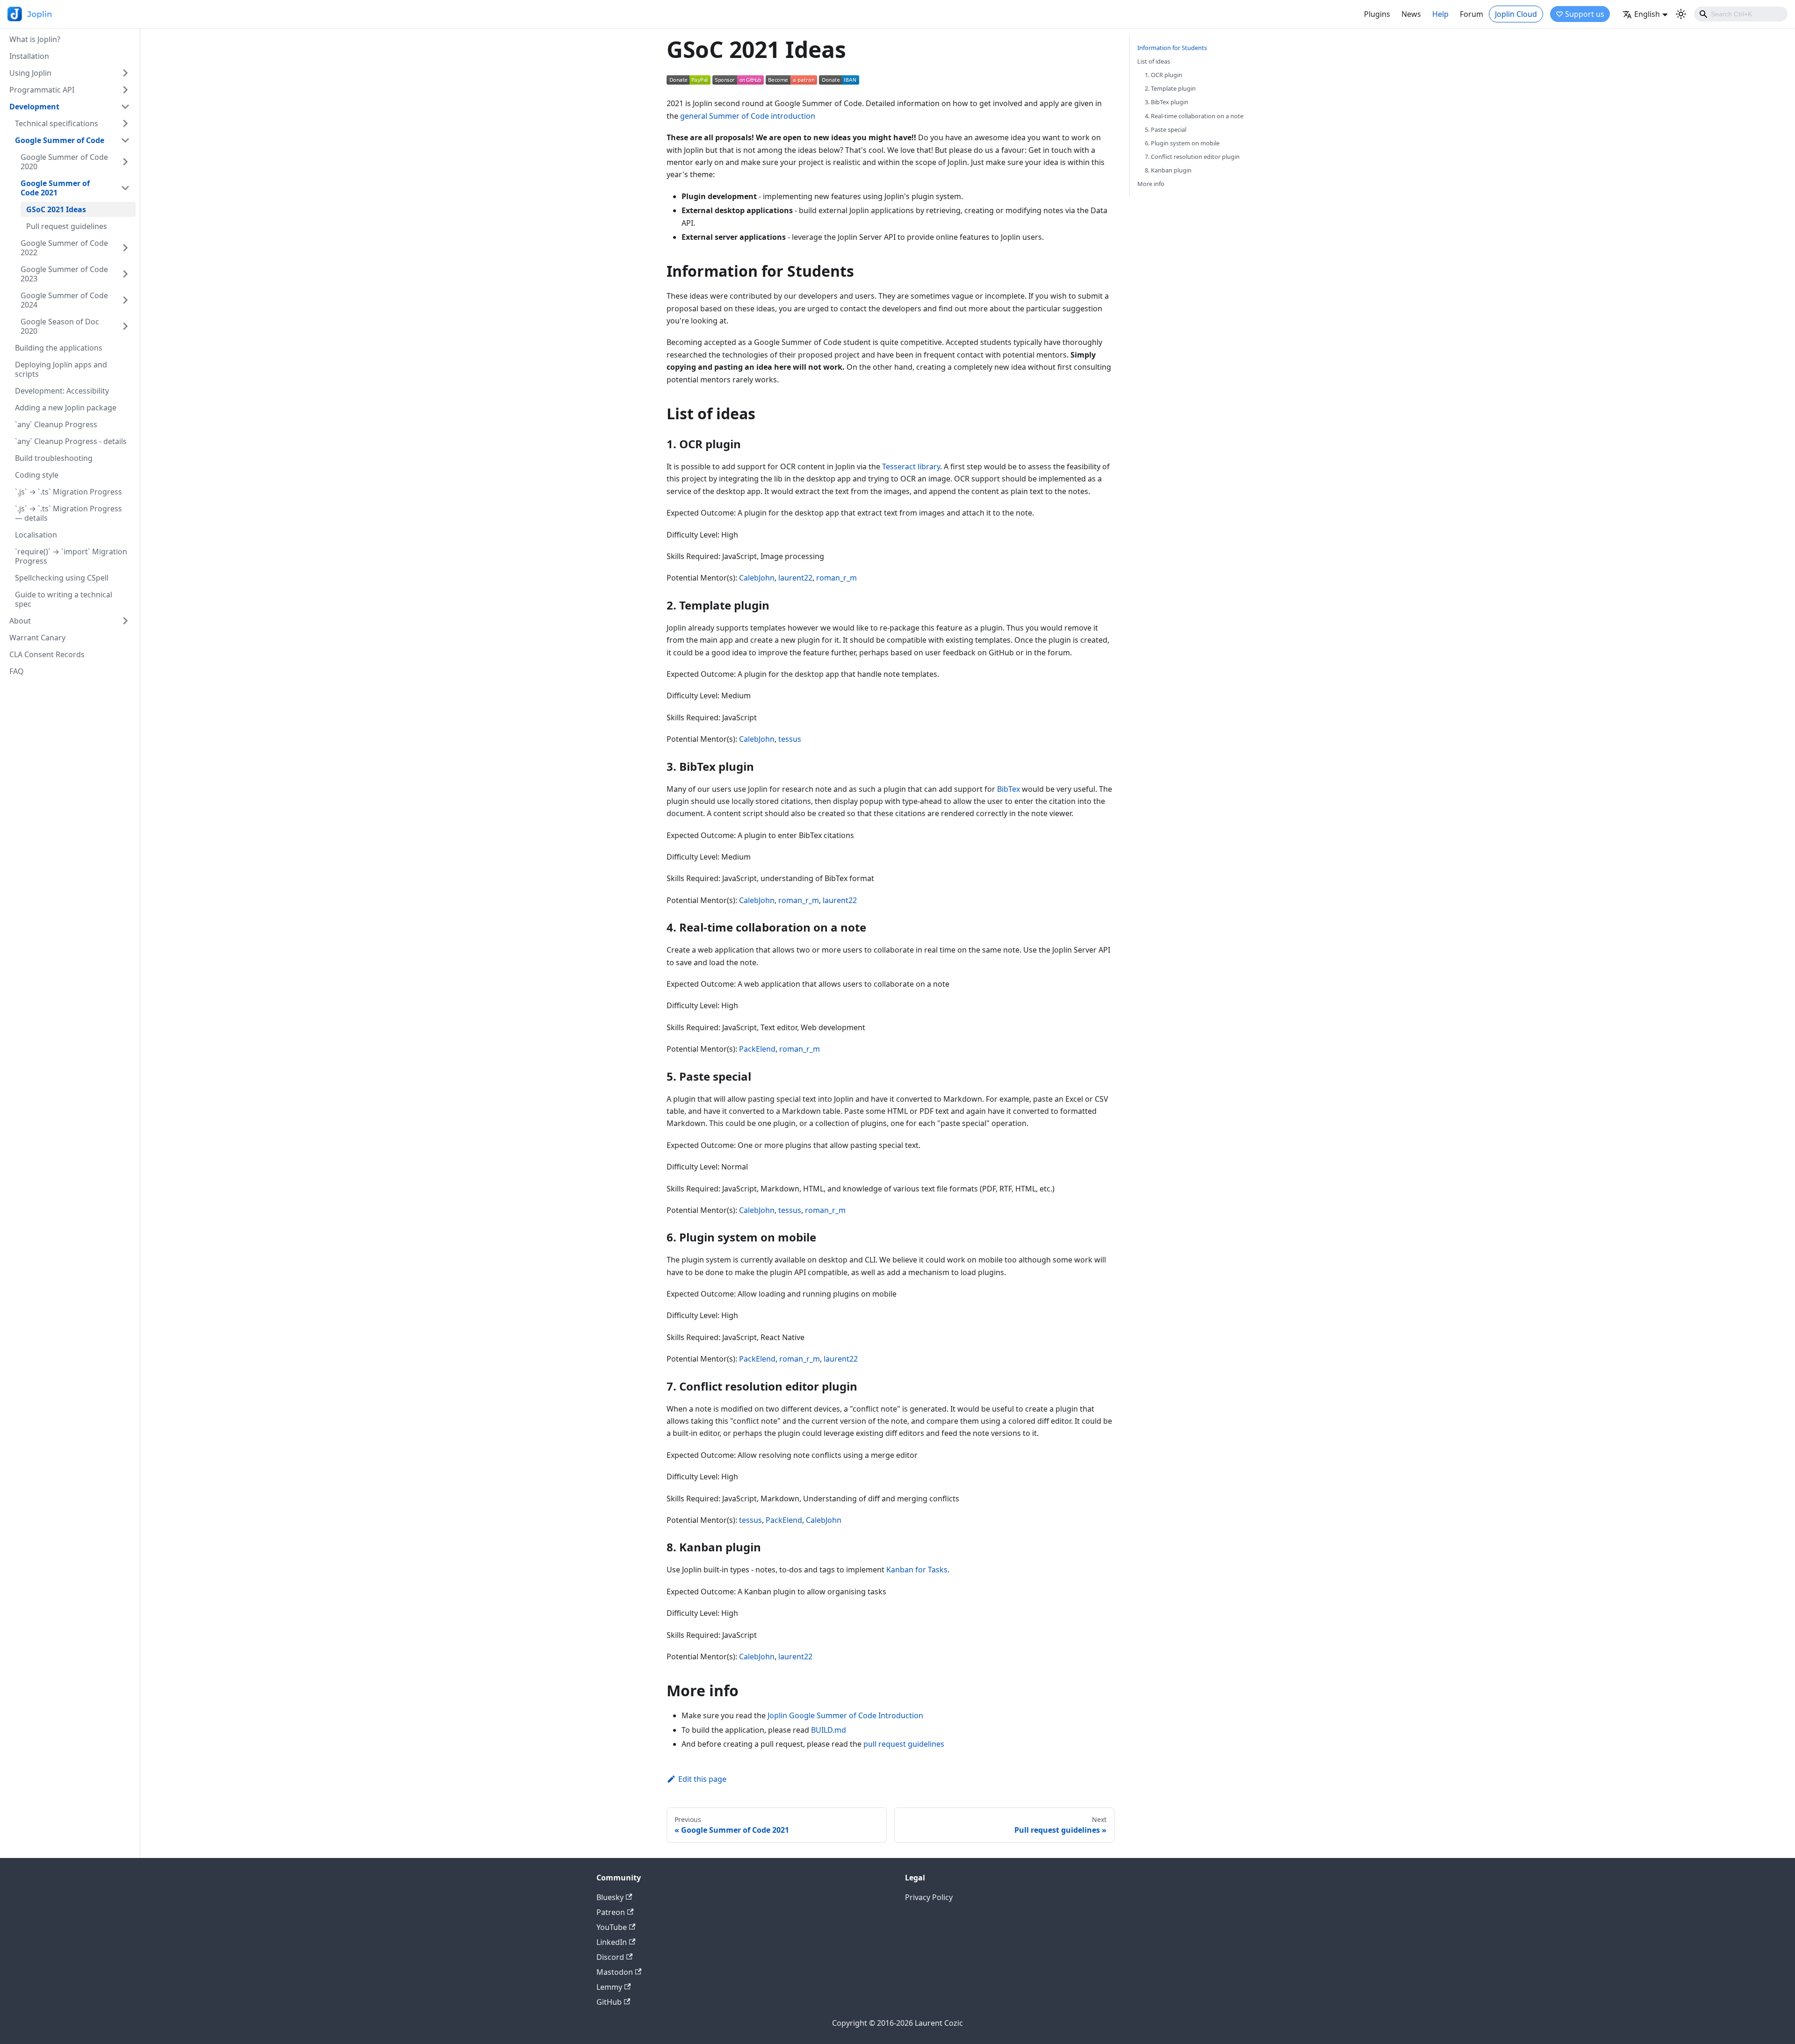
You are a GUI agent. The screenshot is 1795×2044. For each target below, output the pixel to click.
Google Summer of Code (60, 140)
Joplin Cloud (1516, 14)
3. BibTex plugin (1167, 102)
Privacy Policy (929, 1897)
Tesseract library (911, 466)
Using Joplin (30, 73)
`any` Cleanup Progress (56, 424)
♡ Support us (1580, 14)
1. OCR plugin (1163, 75)
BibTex (1009, 789)
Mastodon (615, 1972)
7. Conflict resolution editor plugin (1192, 157)
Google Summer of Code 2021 (55, 188)
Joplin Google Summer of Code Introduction (845, 1715)
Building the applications (59, 348)
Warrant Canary (37, 638)
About (20, 621)
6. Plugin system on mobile (1182, 143)
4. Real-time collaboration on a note (1194, 116)
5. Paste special (1166, 129)
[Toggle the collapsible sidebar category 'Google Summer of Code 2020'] (125, 162)
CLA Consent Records (47, 654)
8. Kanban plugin (1168, 170)
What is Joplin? (35, 39)
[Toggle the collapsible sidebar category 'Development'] (125, 107)
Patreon (611, 1912)
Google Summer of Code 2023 (64, 274)
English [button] (1647, 14)
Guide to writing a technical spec (64, 599)
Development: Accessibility (62, 391)
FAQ (17, 671)
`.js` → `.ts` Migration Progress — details (68, 513)
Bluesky (610, 1897)
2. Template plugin (1170, 88)
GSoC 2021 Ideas (56, 209)
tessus (790, 739)
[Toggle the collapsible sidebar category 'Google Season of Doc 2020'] (125, 326)
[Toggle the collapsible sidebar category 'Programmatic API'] (125, 90)
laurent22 (795, 578)
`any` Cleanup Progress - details (71, 441)
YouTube (612, 1927)
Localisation (36, 535)
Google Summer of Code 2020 (64, 162)
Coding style (37, 475)
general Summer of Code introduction (748, 116)
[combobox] (1741, 14)
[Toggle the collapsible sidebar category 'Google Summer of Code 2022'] (125, 248)
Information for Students (1172, 48)
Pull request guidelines (67, 226)
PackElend (757, 1049)
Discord (610, 1957)
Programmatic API (42, 90)
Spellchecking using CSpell (62, 578)
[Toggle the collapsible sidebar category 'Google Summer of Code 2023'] (125, 274)
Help (1440, 14)
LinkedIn (612, 1942)
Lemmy (609, 1987)
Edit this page (702, 1779)
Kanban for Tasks (917, 1570)
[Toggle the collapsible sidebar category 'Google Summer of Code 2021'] (125, 188)
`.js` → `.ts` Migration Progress (68, 492)
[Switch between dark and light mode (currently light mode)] (1681, 14)
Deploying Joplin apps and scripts (61, 369)
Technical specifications (57, 123)
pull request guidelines (904, 1744)
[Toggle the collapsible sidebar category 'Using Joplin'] (125, 73)
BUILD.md (829, 1730)
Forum (1472, 14)
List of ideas (1154, 61)
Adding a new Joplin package (66, 408)
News (1411, 14)
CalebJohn (757, 578)
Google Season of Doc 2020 (60, 326)
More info (1151, 184)
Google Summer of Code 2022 (64, 248)
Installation (29, 56)
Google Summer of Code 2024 (64, 300)
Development (34, 107)
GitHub (609, 2002)
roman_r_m (836, 578)
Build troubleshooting (54, 458)
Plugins (1377, 14)
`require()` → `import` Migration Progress (71, 556)
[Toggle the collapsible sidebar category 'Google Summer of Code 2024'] (125, 300)
